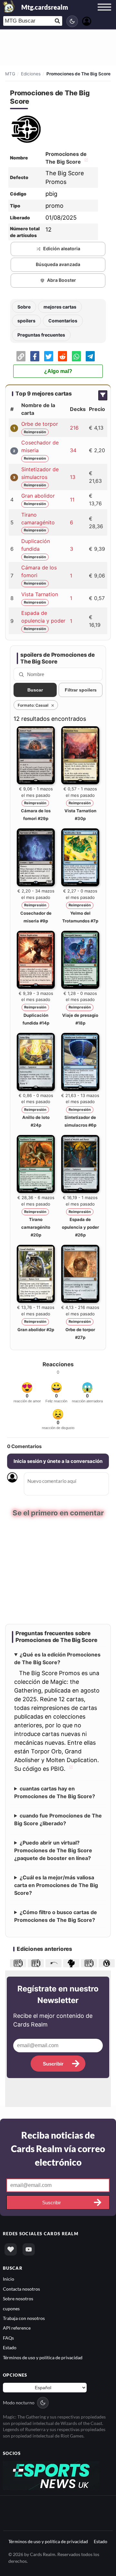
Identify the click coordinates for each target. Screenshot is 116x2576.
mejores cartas (60, 307)
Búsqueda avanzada (58, 264)
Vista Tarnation (40, 594)
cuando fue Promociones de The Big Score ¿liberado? (58, 1819)
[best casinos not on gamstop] (51, 2474)
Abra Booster (62, 280)
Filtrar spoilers (81, 690)
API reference (17, 2328)
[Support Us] (11, 2249)
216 (74, 428)
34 (73, 450)
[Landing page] (9, 6)
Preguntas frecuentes (41, 335)
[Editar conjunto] (85, 162)
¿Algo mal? (58, 371)
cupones (11, 2308)
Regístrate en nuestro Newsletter (58, 1994)
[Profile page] (87, 20)
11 (72, 500)
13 (73, 477)
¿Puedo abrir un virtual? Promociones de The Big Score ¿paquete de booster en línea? (53, 1850)
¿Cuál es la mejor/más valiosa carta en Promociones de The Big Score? (56, 1884)
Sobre (24, 307)
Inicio (9, 2278)
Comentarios (63, 321)
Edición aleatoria (62, 248)
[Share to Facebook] (35, 356)
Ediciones (31, 74)
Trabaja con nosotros (24, 2318)
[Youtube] (29, 2249)
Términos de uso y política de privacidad (43, 2357)
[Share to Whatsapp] (76, 356)
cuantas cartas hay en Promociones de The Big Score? (55, 1792)
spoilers (26, 321)
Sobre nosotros (18, 2298)
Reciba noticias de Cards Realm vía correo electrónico (58, 2148)
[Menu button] (104, 13)
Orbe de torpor (40, 424)
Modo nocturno (19, 2402)
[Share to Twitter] (49, 356)
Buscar (35, 690)
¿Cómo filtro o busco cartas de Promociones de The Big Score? (56, 1915)
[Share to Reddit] (63, 356)
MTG (10, 74)
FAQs (8, 2337)
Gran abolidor (38, 496)
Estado (10, 2347)
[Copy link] (21, 356)
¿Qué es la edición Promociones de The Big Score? (57, 1658)
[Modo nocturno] (72, 21)
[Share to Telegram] (90, 356)
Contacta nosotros (21, 2288)
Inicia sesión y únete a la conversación (58, 1461)
